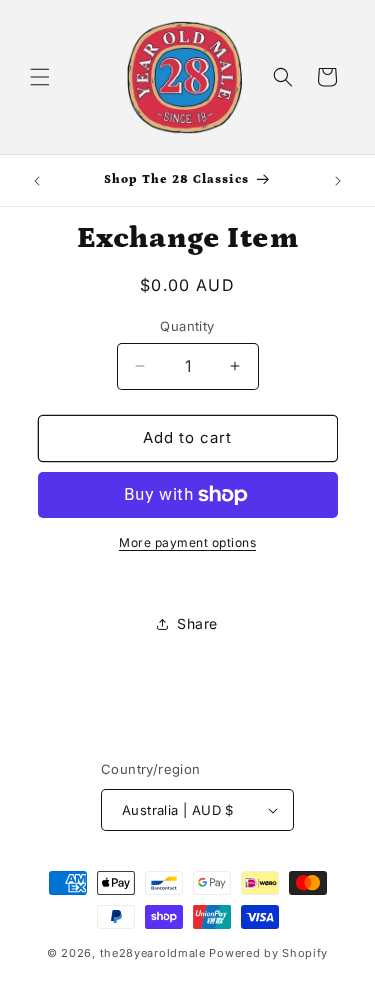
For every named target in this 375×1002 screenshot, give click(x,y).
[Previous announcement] (37, 181)
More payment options (187, 542)
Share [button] (197, 623)
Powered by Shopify (268, 953)
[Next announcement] (338, 181)
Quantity (187, 326)
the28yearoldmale (153, 953)
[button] (40, 77)
